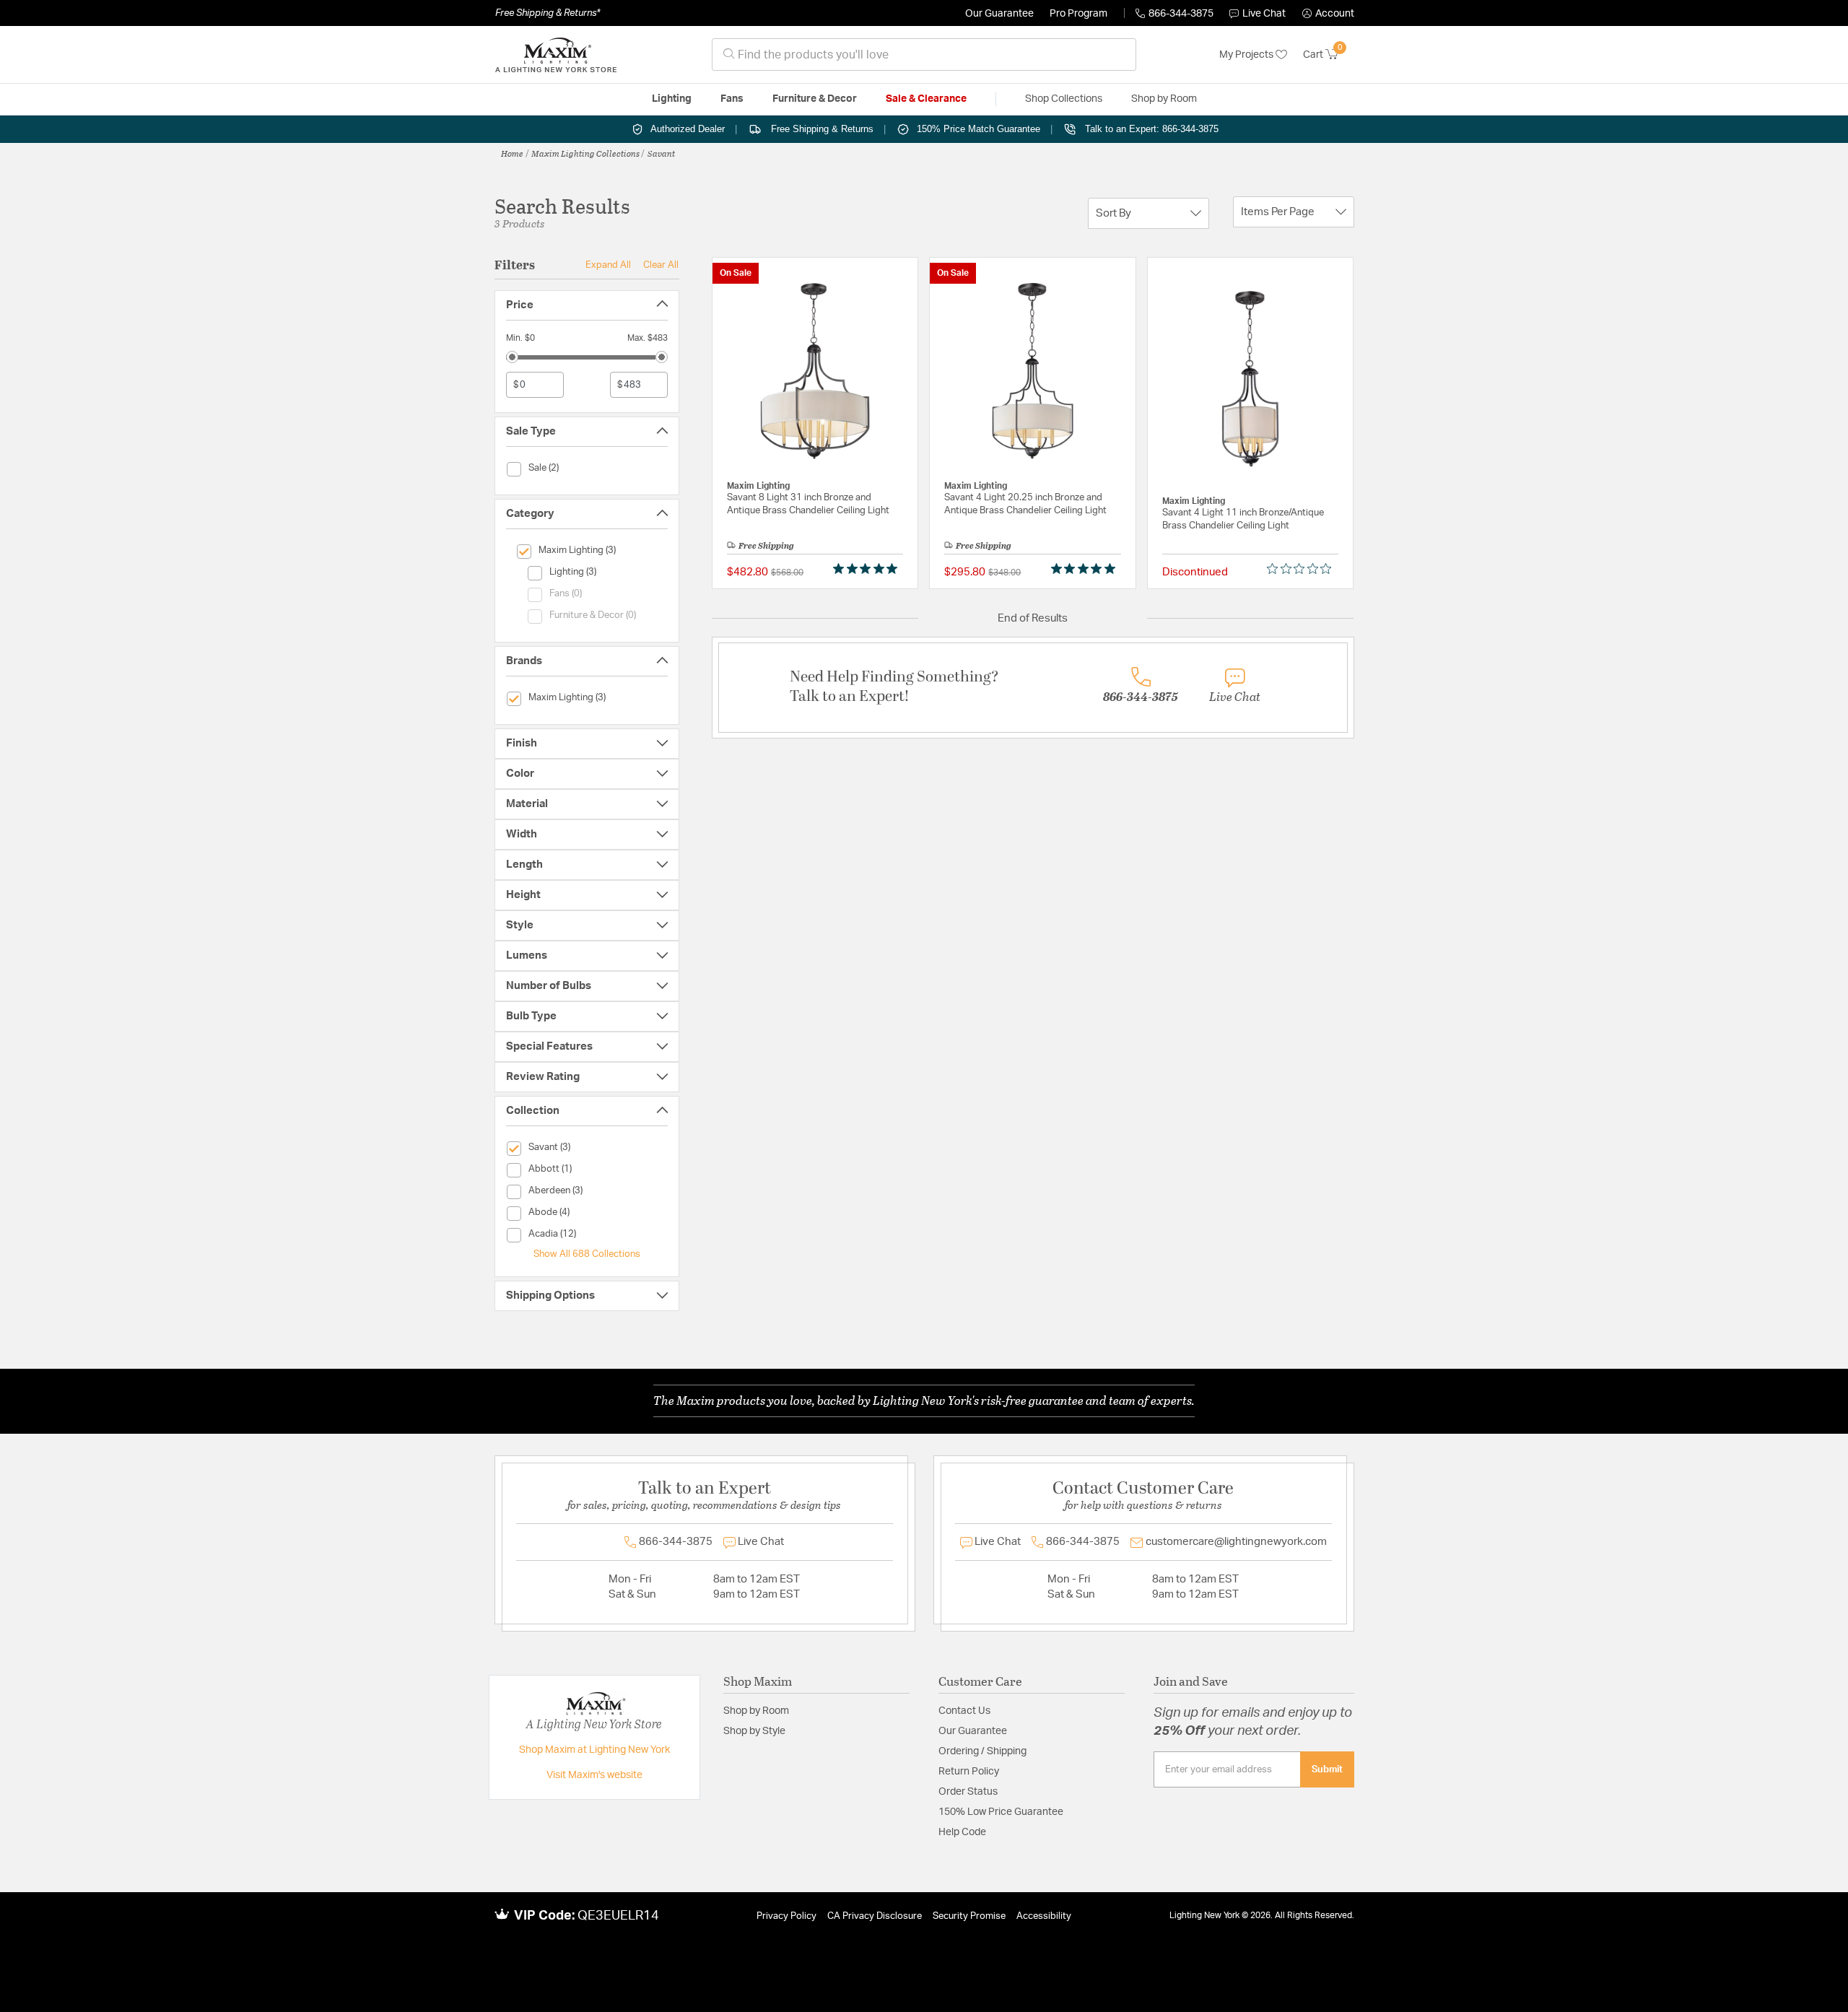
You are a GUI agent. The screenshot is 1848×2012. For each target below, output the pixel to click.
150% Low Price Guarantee (1001, 1812)
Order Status (968, 1792)
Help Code (962, 1832)
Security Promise (969, 1916)
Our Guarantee (999, 14)
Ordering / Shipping (982, 1751)
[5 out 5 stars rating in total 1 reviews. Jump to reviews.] (868, 569)
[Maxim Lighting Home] (556, 55)
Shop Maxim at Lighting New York (594, 1750)
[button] (1328, 14)
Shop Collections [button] (1064, 99)
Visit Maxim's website (594, 1775)
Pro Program (1078, 14)
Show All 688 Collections (587, 1254)
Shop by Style (754, 1731)
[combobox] (924, 55)
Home (512, 153)
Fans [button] (732, 99)
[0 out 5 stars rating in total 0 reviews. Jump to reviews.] (1303, 569)
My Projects (1247, 55)
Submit (1327, 1769)
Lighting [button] (672, 99)
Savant (661, 153)
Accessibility (1044, 1916)
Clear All (661, 265)
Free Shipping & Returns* (548, 13)
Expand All (608, 265)
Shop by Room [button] (1164, 99)
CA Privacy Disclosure (875, 1916)
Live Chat (1264, 14)
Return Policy (969, 1772)
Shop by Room (756, 1711)
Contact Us (964, 1711)
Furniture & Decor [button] (815, 99)
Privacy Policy (786, 1916)
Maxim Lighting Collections (585, 153)
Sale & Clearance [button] (926, 99)
